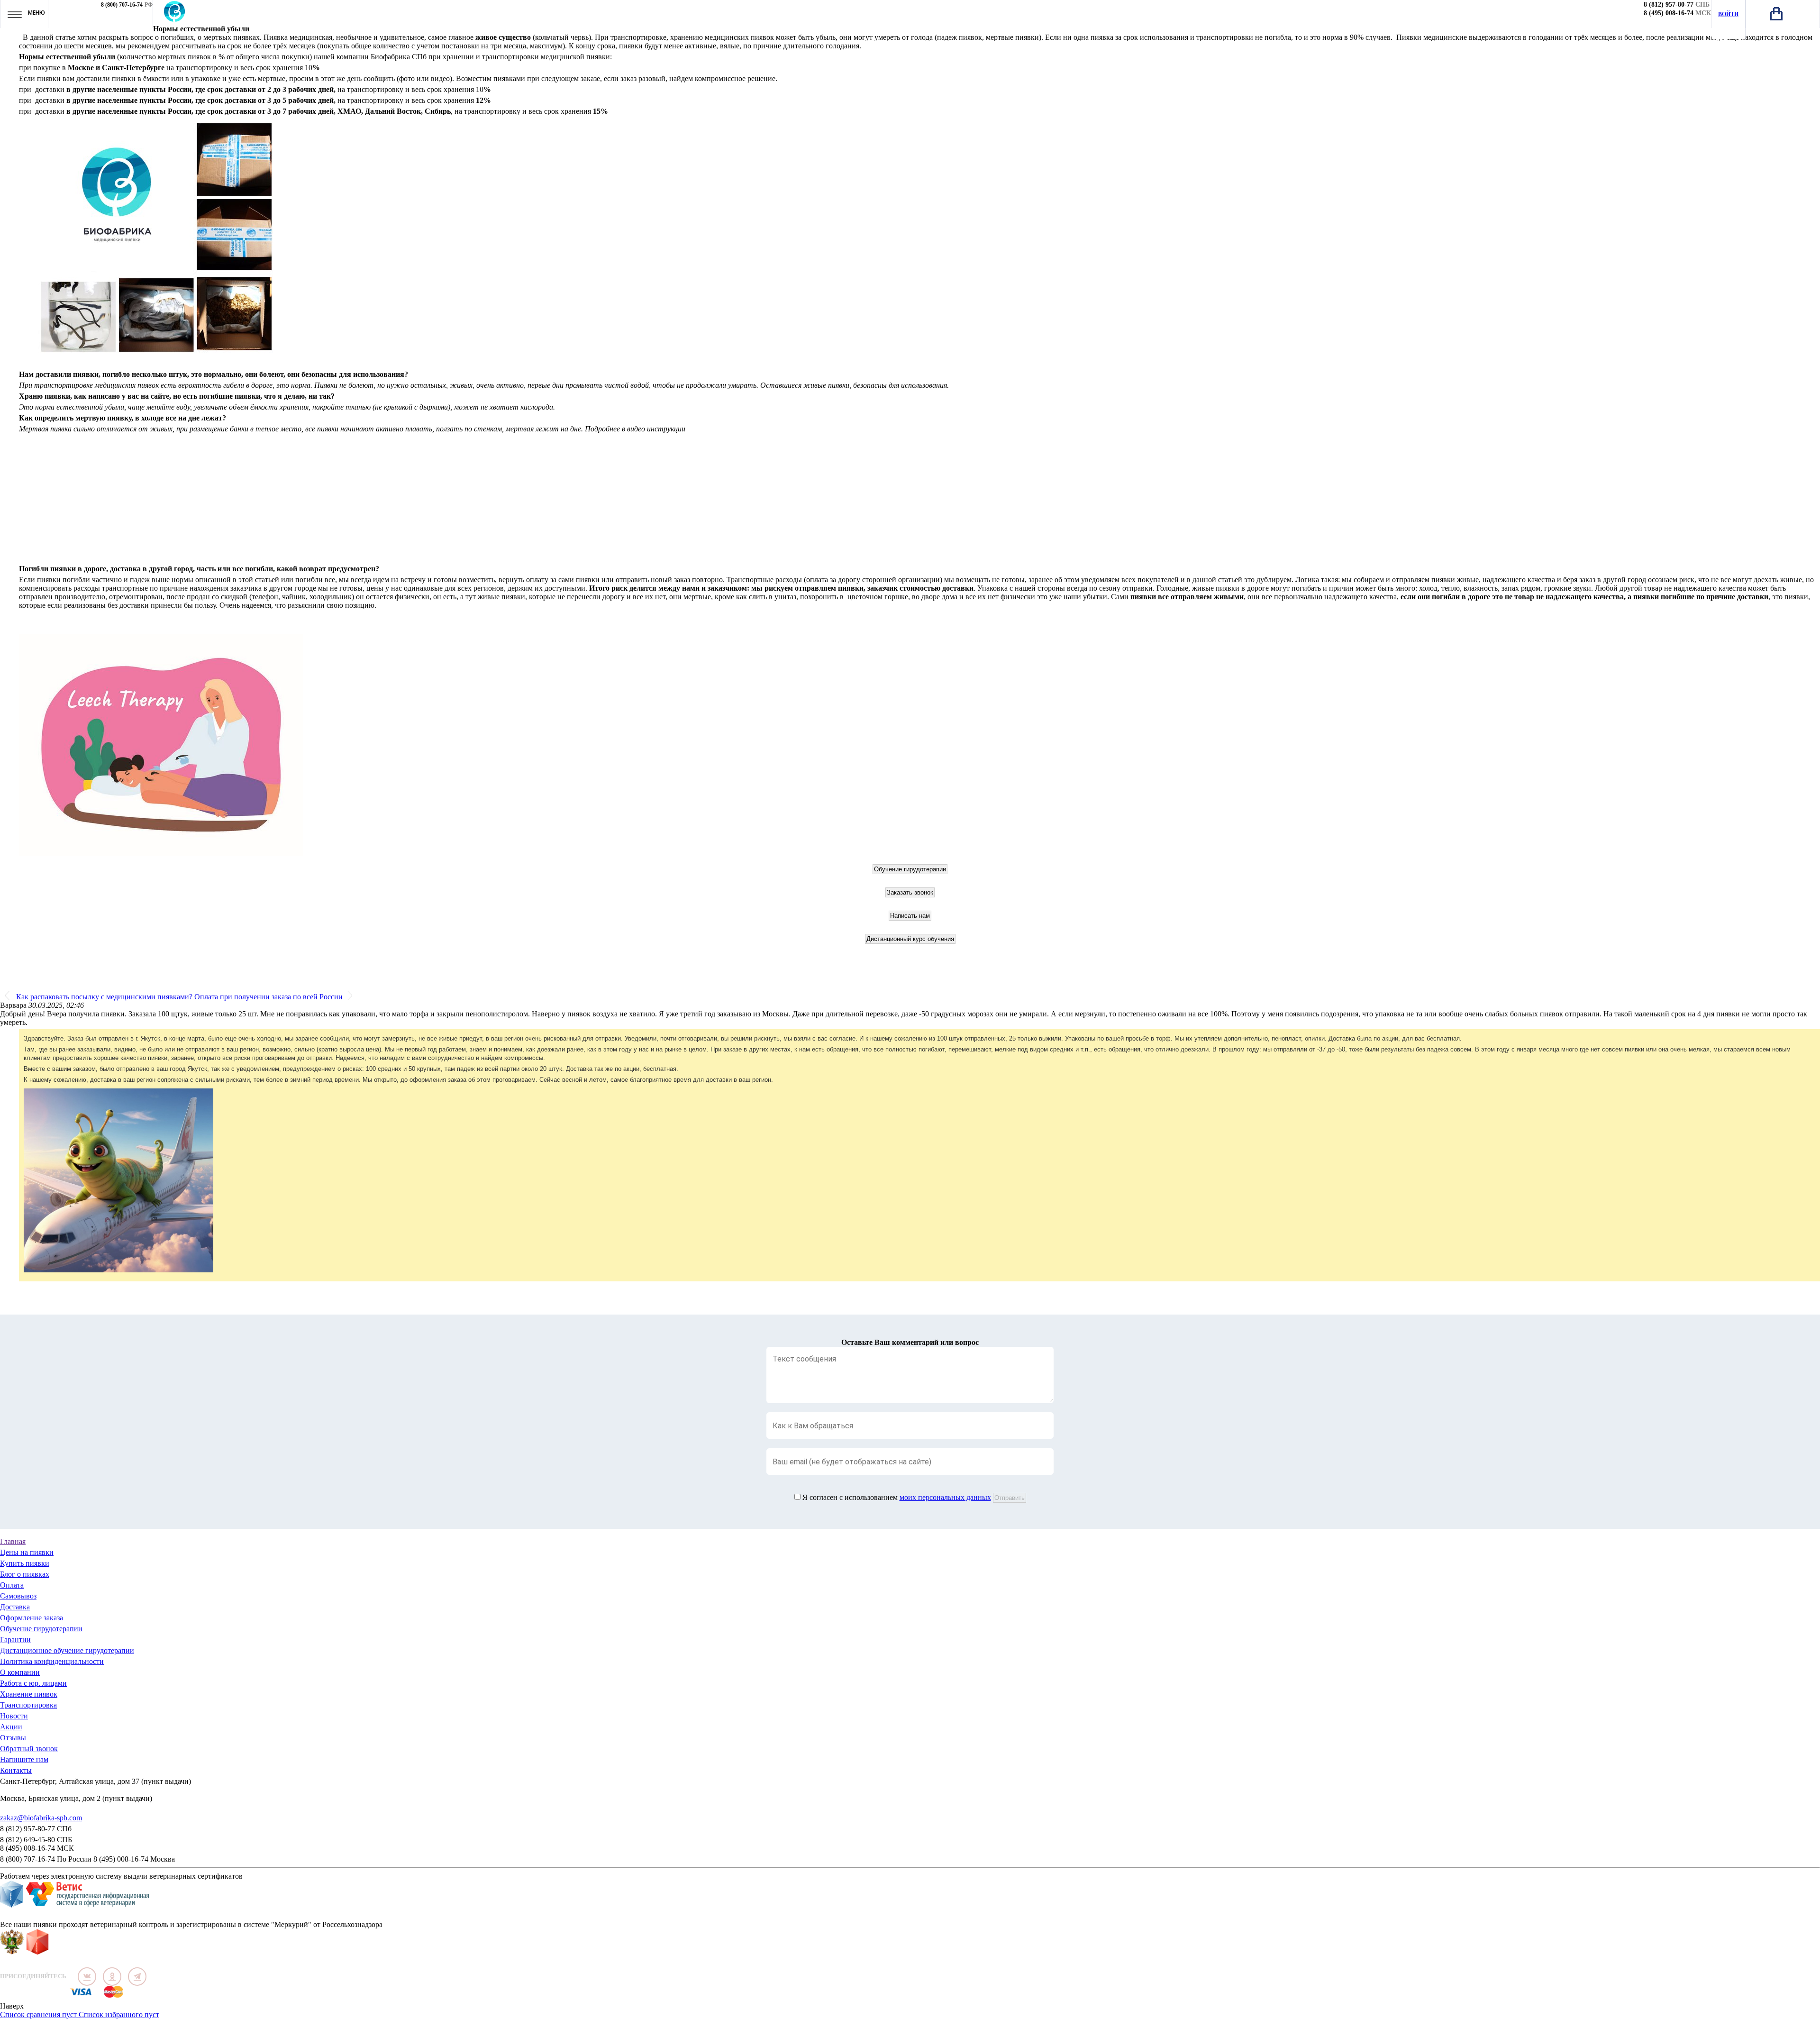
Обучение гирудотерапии (41, 1629)
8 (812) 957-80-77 (1669, 5)
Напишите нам (24, 1759)
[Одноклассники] (112, 1977)
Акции (11, 1727)
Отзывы (13, 1738)
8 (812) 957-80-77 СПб (36, 1829)
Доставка (15, 1607)
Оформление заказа (32, 1618)
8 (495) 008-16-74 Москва (134, 1859)
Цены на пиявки (27, 1552)
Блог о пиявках (25, 1574)
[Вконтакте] (87, 1977)
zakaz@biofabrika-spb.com (41, 1818)
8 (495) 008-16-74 (1669, 13)
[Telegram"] (137, 1977)
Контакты (16, 1770)
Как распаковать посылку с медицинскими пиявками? (104, 997)
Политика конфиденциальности (52, 1661)
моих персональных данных (945, 1497)
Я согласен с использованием (897, 1497)
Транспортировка (28, 1705)
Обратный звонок (29, 1749)
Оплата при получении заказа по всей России (268, 997)
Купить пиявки (25, 1563)
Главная (13, 1541)
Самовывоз (18, 1596)
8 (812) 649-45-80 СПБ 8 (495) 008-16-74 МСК (37, 1844)
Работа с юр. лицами (33, 1683)
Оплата (12, 1585)
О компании (20, 1672)
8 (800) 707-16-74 (122, 5)
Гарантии (15, 1640)
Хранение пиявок (29, 1694)
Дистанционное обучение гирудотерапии (67, 1650)
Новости (14, 1716)
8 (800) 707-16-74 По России (46, 1859)
